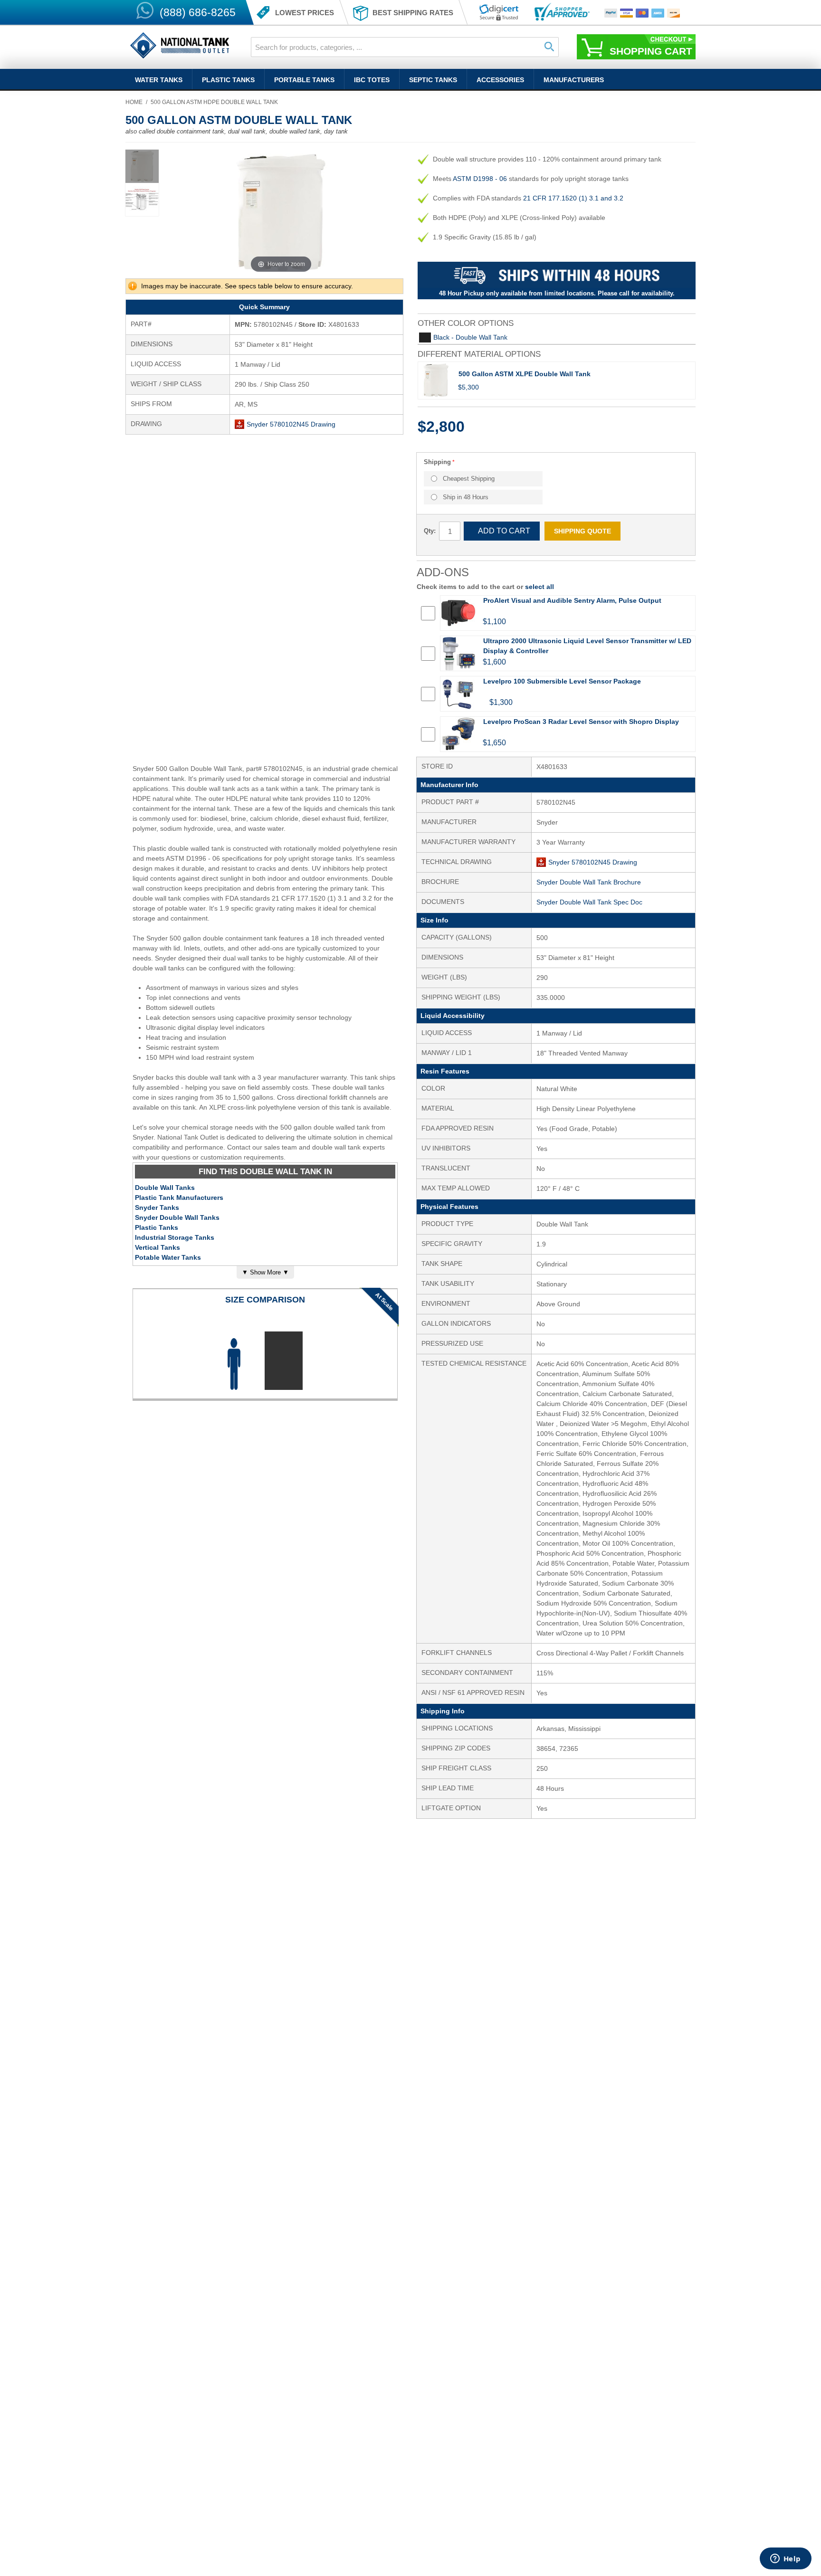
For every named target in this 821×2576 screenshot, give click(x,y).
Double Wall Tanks (165, 1188)
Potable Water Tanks (168, 1257)
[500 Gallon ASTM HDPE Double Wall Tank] (142, 166)
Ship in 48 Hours (466, 497)
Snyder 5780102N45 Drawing (291, 424)
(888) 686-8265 (198, 12)
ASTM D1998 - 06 (480, 179)
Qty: (430, 531)
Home (134, 102)
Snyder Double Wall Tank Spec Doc (589, 902)
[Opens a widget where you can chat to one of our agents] (785, 2559)
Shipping (437, 462)
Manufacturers (574, 80)
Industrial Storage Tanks (175, 1237)
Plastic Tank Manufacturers (179, 1198)
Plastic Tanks (228, 80)
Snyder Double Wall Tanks (177, 1217)
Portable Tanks (304, 80)
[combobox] (405, 47)
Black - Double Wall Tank (470, 337)
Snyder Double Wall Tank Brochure (589, 882)
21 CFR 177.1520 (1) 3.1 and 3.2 (573, 198)
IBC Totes (372, 80)
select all (539, 587)
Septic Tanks (433, 80)
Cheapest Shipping (469, 479)
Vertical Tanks (158, 1247)
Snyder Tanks (157, 1207)
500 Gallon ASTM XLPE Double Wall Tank (525, 374)
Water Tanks (159, 80)
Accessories (500, 80)
